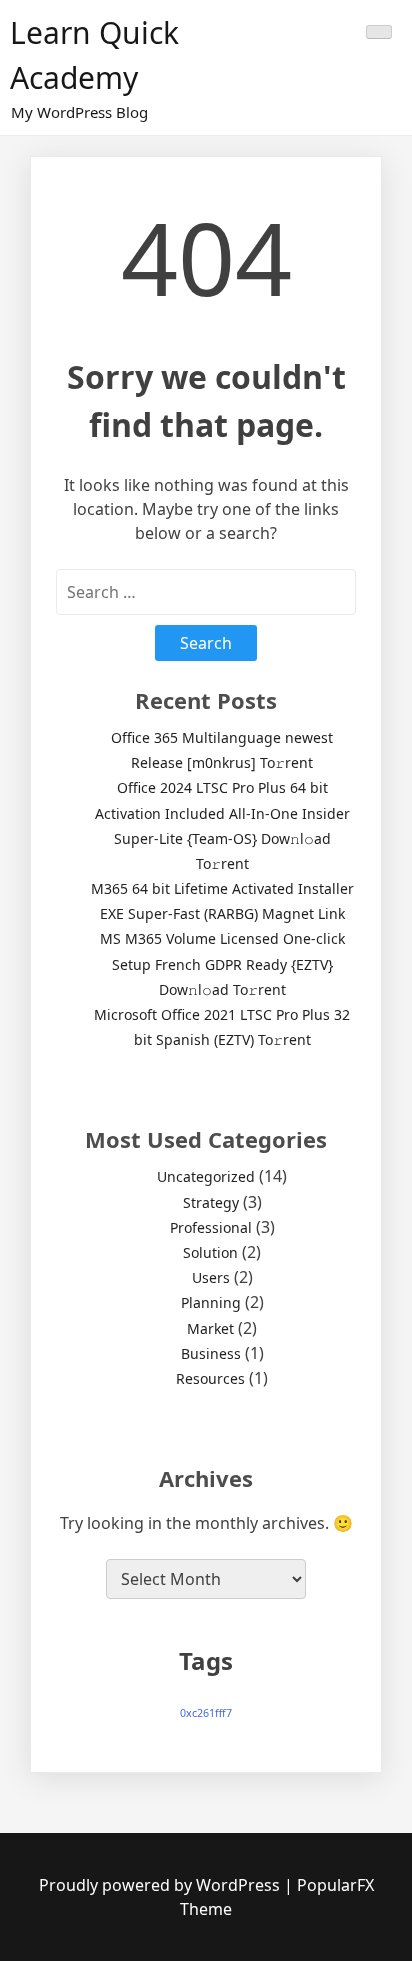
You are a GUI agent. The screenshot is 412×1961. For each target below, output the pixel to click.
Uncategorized (206, 1176)
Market (210, 1328)
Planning (211, 1302)
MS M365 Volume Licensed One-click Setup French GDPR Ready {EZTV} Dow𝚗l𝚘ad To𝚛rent (222, 963)
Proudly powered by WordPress (161, 1885)
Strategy (211, 1202)
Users (211, 1277)
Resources (210, 1378)
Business (211, 1353)
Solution (210, 1252)
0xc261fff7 (206, 1713)
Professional (211, 1227)
